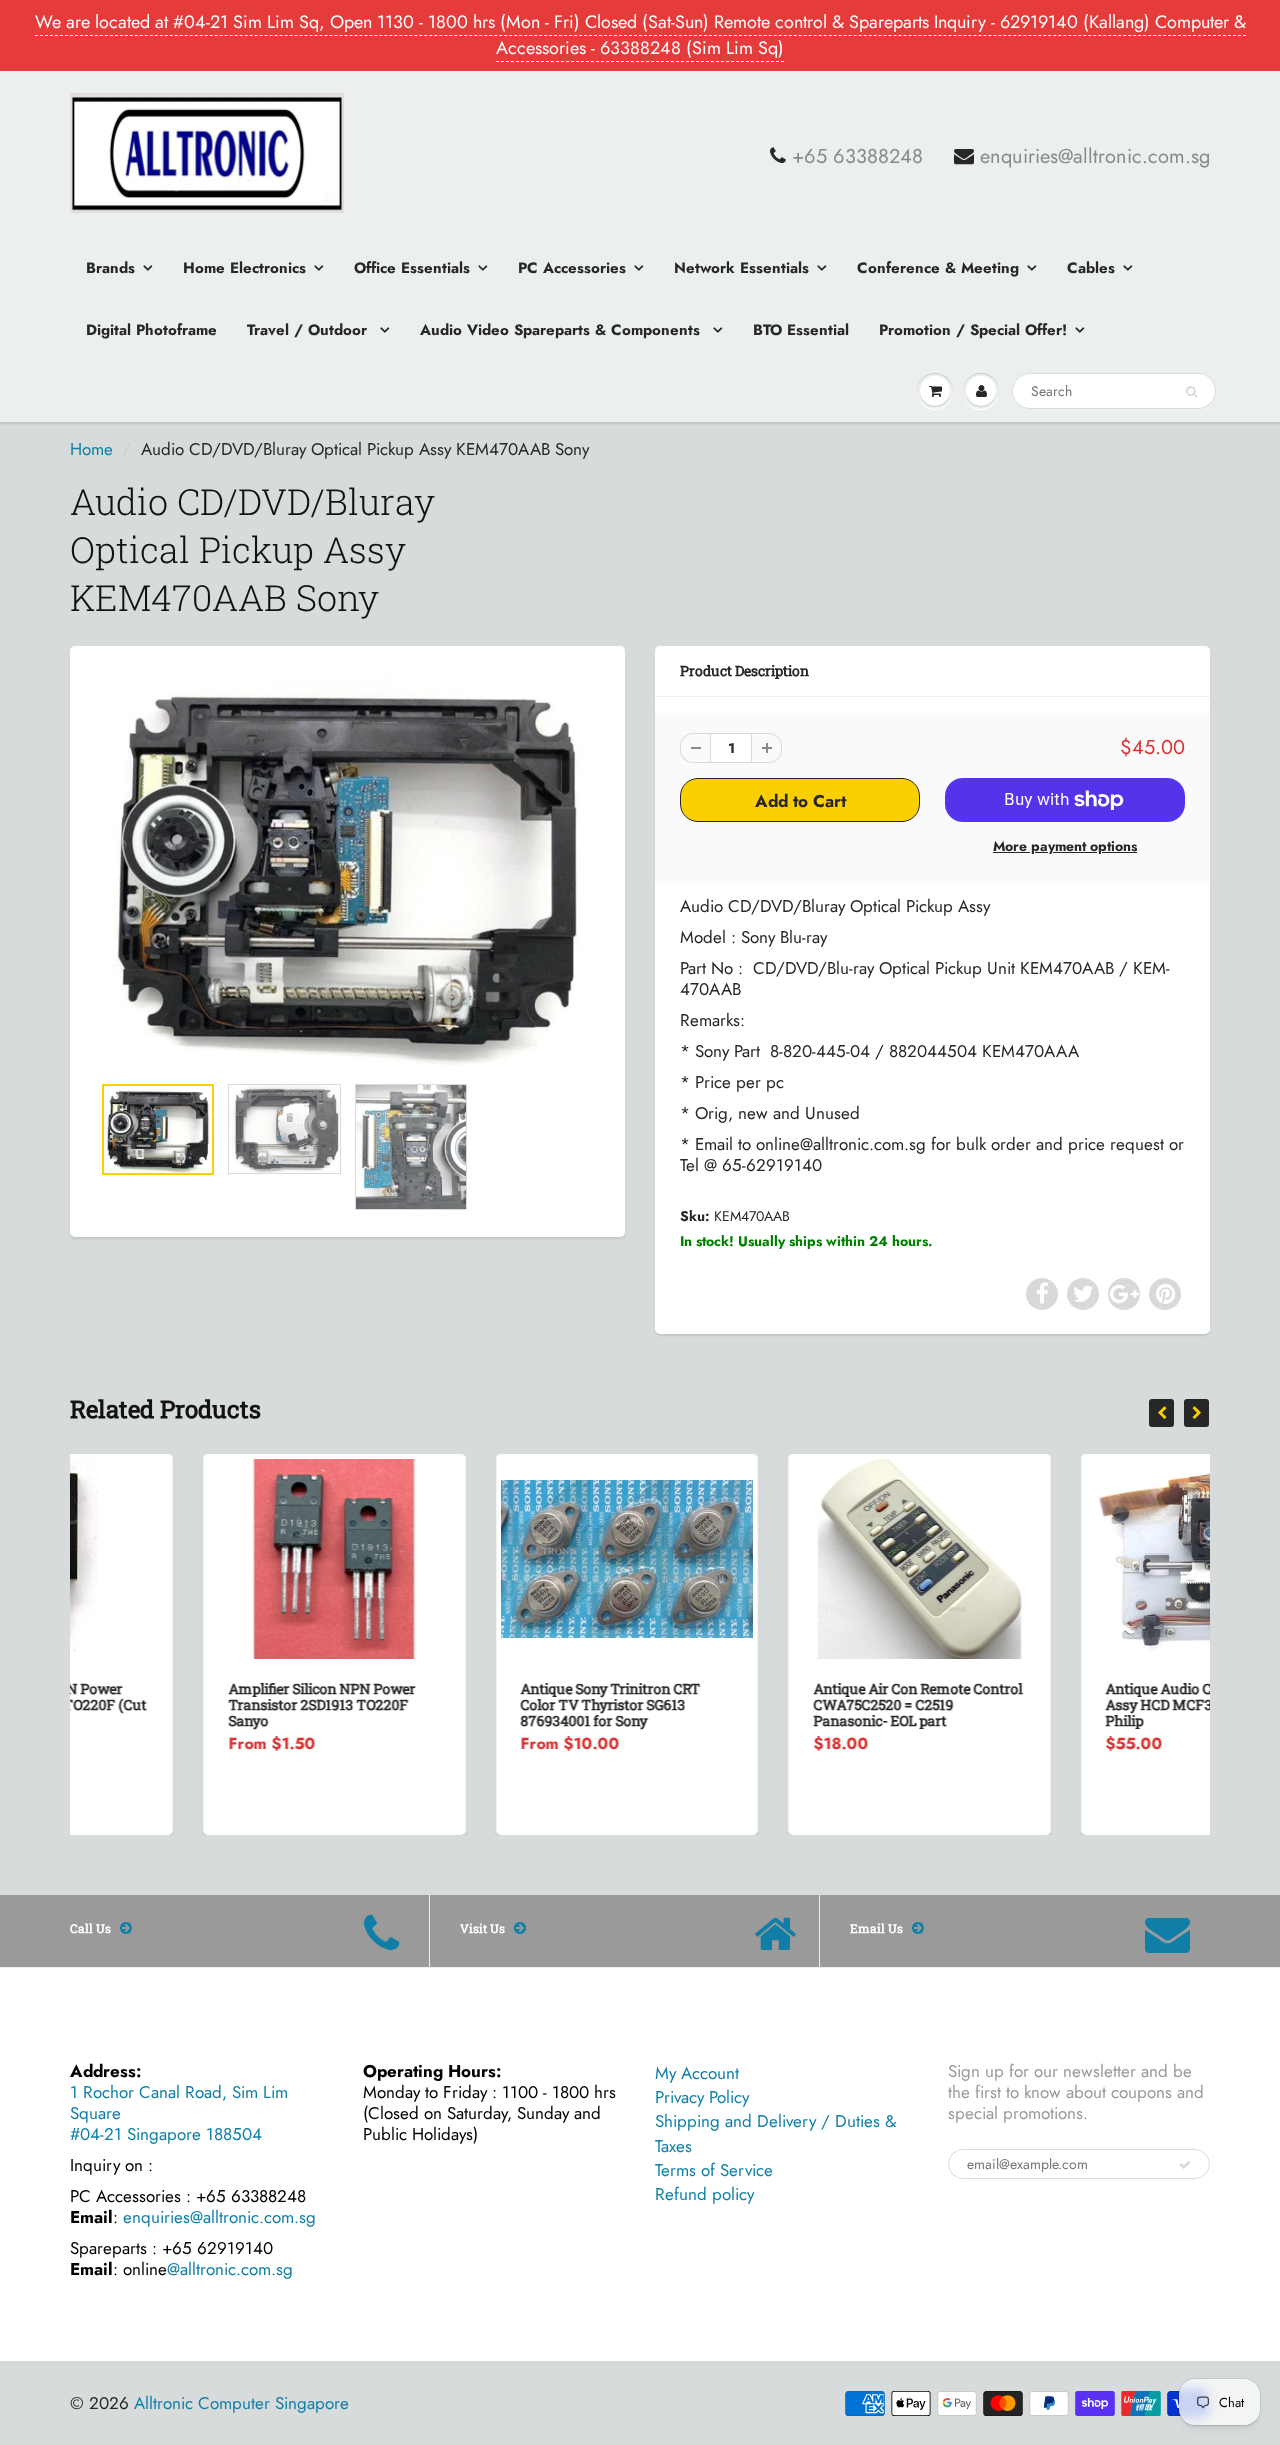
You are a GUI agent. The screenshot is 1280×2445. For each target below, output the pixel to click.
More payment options (1065, 846)
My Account (697, 2073)
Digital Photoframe (151, 330)
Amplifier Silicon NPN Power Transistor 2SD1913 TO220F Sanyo (188, 1704)
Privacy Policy (702, 2097)
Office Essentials (412, 268)
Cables (1091, 268)
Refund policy (704, 2194)
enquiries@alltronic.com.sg (1095, 157)
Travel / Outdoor (309, 330)
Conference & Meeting (938, 268)
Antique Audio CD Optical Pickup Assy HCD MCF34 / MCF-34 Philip (1079, 1704)
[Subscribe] (1185, 2165)
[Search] (1191, 392)
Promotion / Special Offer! (973, 330)
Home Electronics (244, 268)
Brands (110, 268)
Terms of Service (714, 2170)
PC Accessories (572, 268)
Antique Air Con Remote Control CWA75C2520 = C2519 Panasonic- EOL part (784, 1704)
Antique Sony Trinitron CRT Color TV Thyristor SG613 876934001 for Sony (478, 1704)
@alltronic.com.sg (230, 2269)
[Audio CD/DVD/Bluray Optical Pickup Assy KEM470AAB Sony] (347, 869)
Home (91, 449)
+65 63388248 (857, 157)
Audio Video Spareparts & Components (562, 330)
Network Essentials (741, 268)
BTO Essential (801, 330)
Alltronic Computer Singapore (241, 2403)
